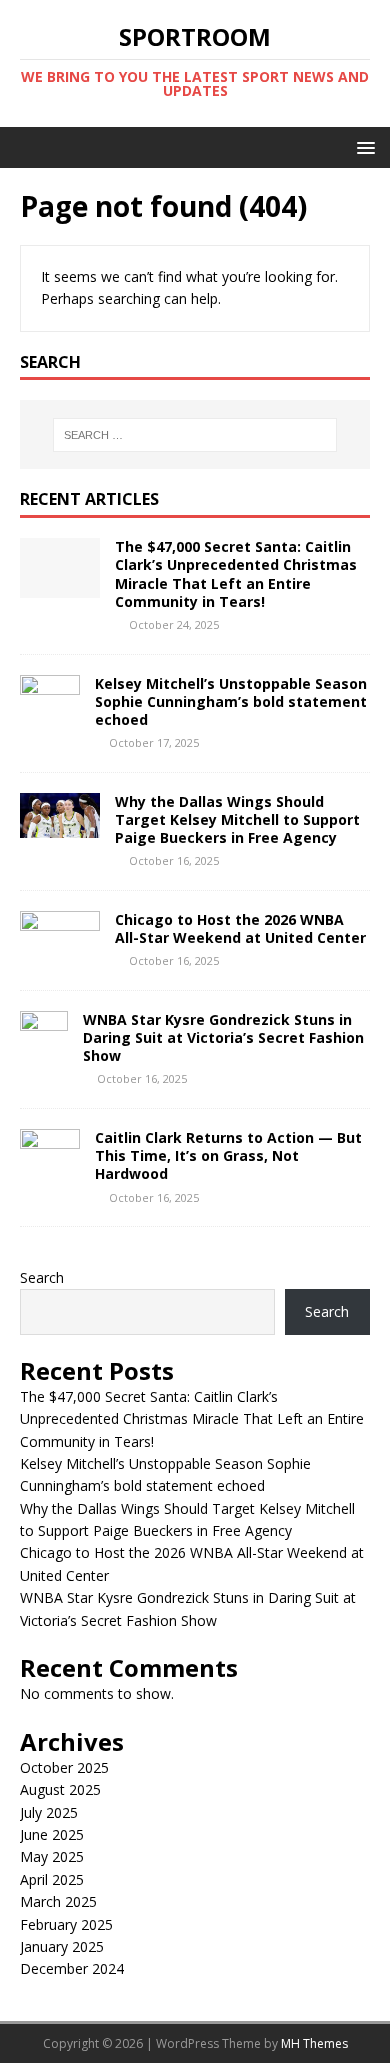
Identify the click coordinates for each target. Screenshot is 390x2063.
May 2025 (52, 1856)
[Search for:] (195, 435)
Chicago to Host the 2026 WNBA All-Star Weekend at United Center (240, 928)
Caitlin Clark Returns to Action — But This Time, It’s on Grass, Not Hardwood (228, 1155)
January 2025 (62, 1946)
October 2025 (64, 1767)
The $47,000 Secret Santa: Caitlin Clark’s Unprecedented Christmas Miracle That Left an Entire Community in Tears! (236, 574)
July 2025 (49, 1812)
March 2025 (58, 1901)
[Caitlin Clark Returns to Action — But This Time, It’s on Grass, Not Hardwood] (50, 1177)
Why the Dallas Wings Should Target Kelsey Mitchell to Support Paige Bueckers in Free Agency (237, 819)
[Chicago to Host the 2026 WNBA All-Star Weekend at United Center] (60, 943)
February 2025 (66, 1924)
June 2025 (52, 1834)
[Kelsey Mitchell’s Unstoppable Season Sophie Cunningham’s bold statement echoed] (50, 722)
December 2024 (72, 1968)
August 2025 (60, 1789)
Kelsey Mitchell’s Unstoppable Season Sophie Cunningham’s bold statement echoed (231, 701)
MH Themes (314, 2043)
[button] (362, 146)
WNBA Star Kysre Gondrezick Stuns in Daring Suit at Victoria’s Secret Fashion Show (223, 1037)
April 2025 (52, 1879)
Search (42, 1277)
